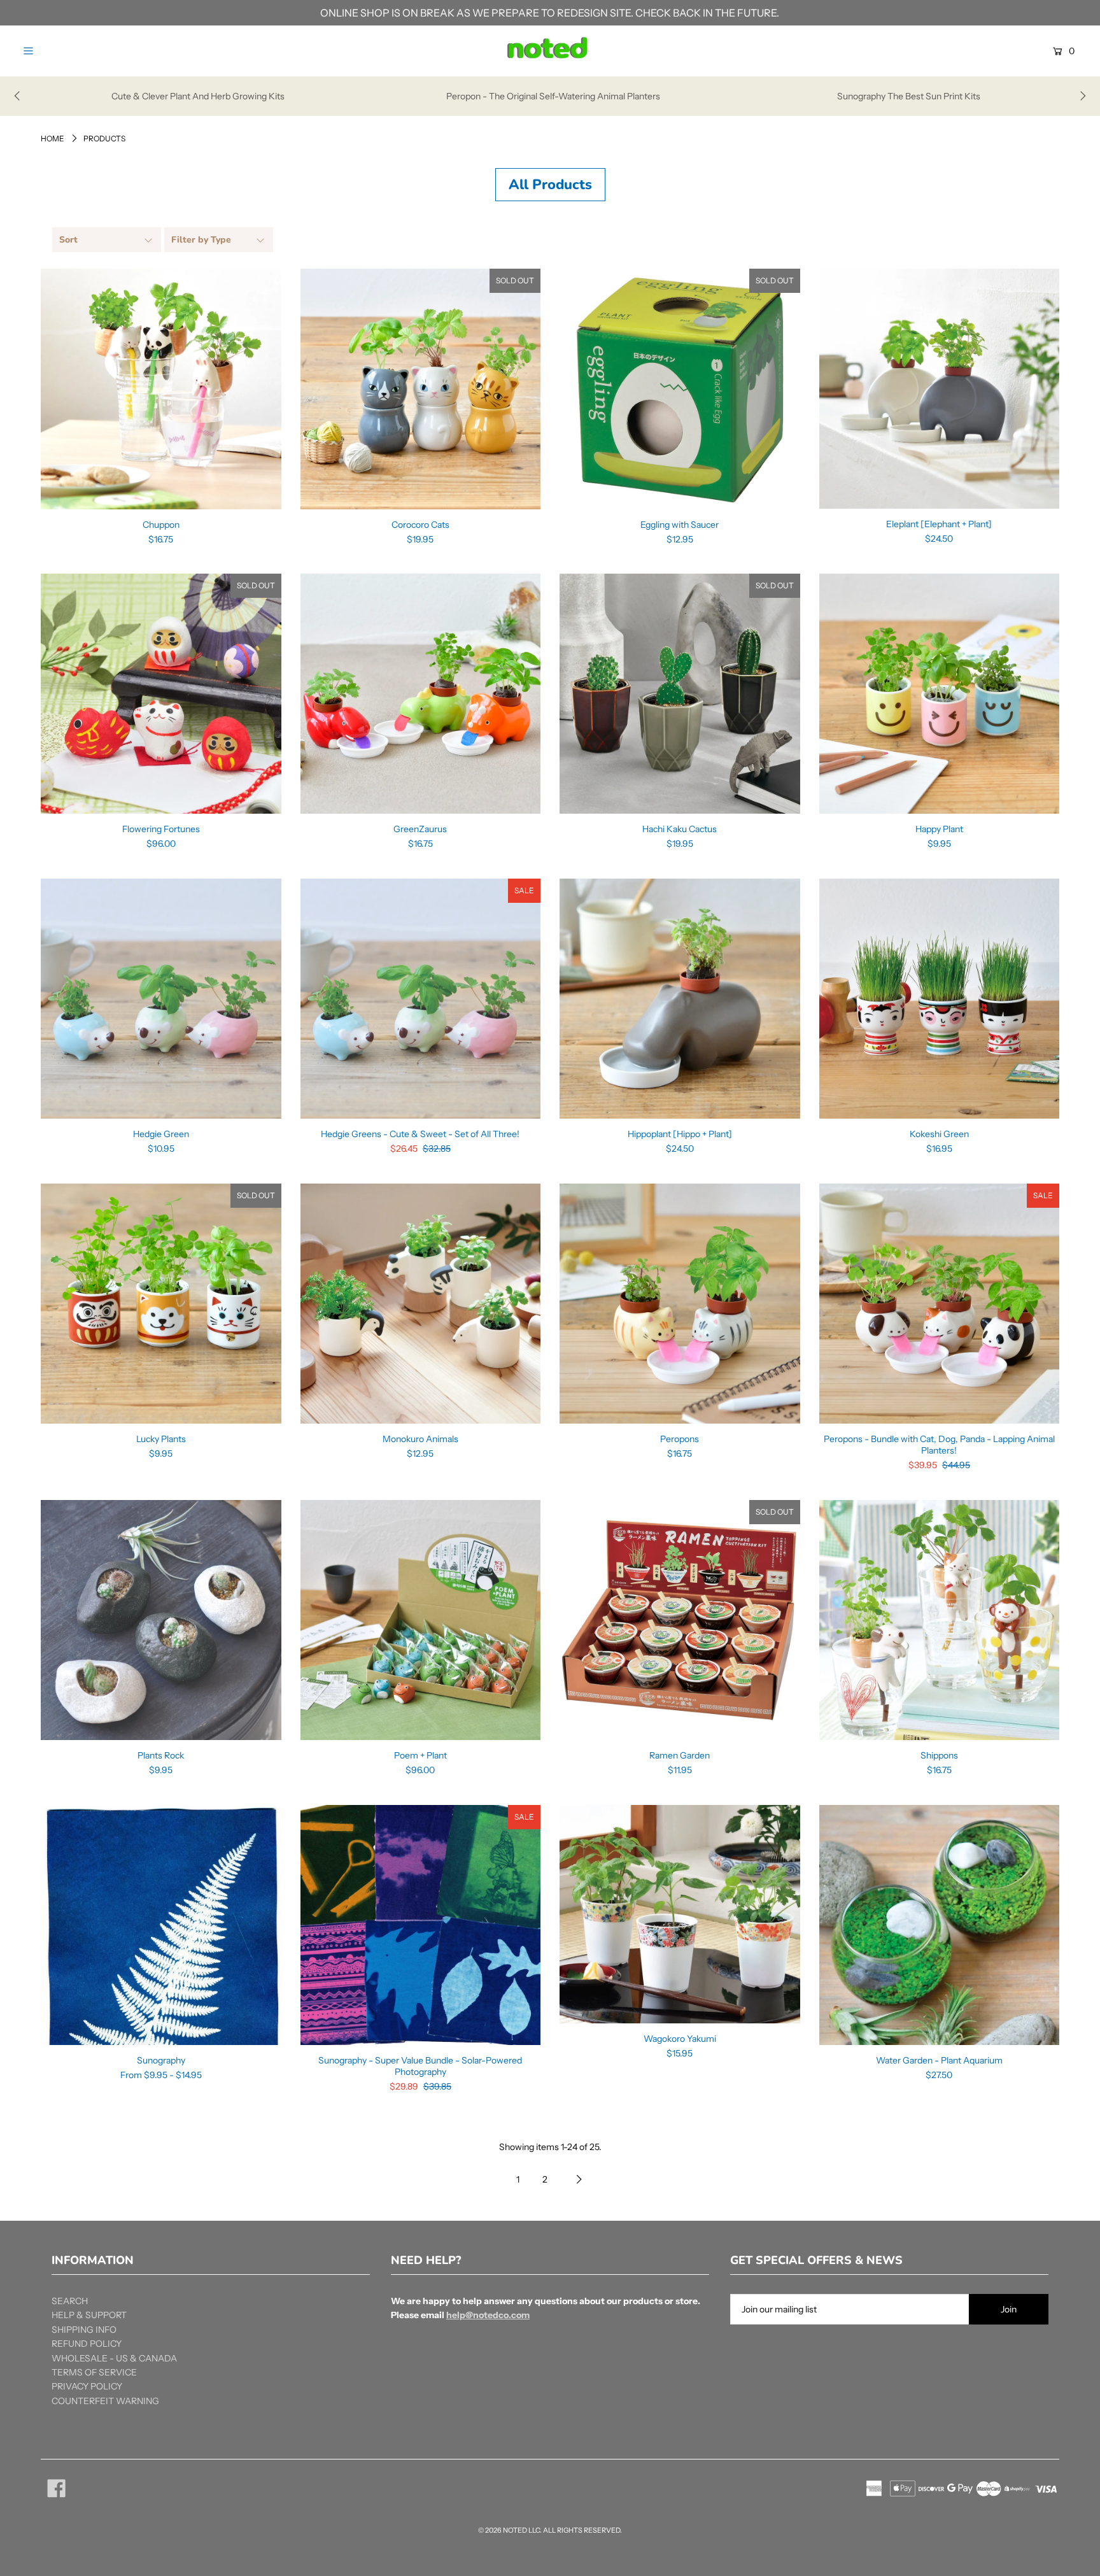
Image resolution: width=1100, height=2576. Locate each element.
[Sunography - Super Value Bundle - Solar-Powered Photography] (421, 1925)
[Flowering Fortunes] (161, 694)
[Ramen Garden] (680, 1620)
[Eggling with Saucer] (680, 389)
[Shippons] (940, 1620)
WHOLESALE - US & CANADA (114, 2358)
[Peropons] (680, 1304)
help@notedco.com (488, 2315)
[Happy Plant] (940, 694)
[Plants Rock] (161, 1620)
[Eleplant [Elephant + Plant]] (940, 389)
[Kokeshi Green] (940, 999)
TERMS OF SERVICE (94, 2372)
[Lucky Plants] (161, 1304)
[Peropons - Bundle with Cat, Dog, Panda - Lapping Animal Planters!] (940, 1304)
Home (53, 138)
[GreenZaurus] (421, 694)
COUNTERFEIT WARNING (105, 2401)
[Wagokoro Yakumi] (680, 1914)
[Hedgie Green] (161, 999)
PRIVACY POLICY (87, 2386)
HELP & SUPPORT (89, 2315)
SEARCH (70, 2301)
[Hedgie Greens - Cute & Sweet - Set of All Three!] (421, 999)
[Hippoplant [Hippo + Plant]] (680, 999)
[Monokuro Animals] (421, 1304)
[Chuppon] (161, 389)
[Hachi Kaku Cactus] (680, 694)
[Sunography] (161, 1925)
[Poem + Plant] (421, 1620)
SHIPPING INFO (84, 2330)
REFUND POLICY (87, 2344)
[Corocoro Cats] (421, 389)
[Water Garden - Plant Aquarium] (940, 1925)
